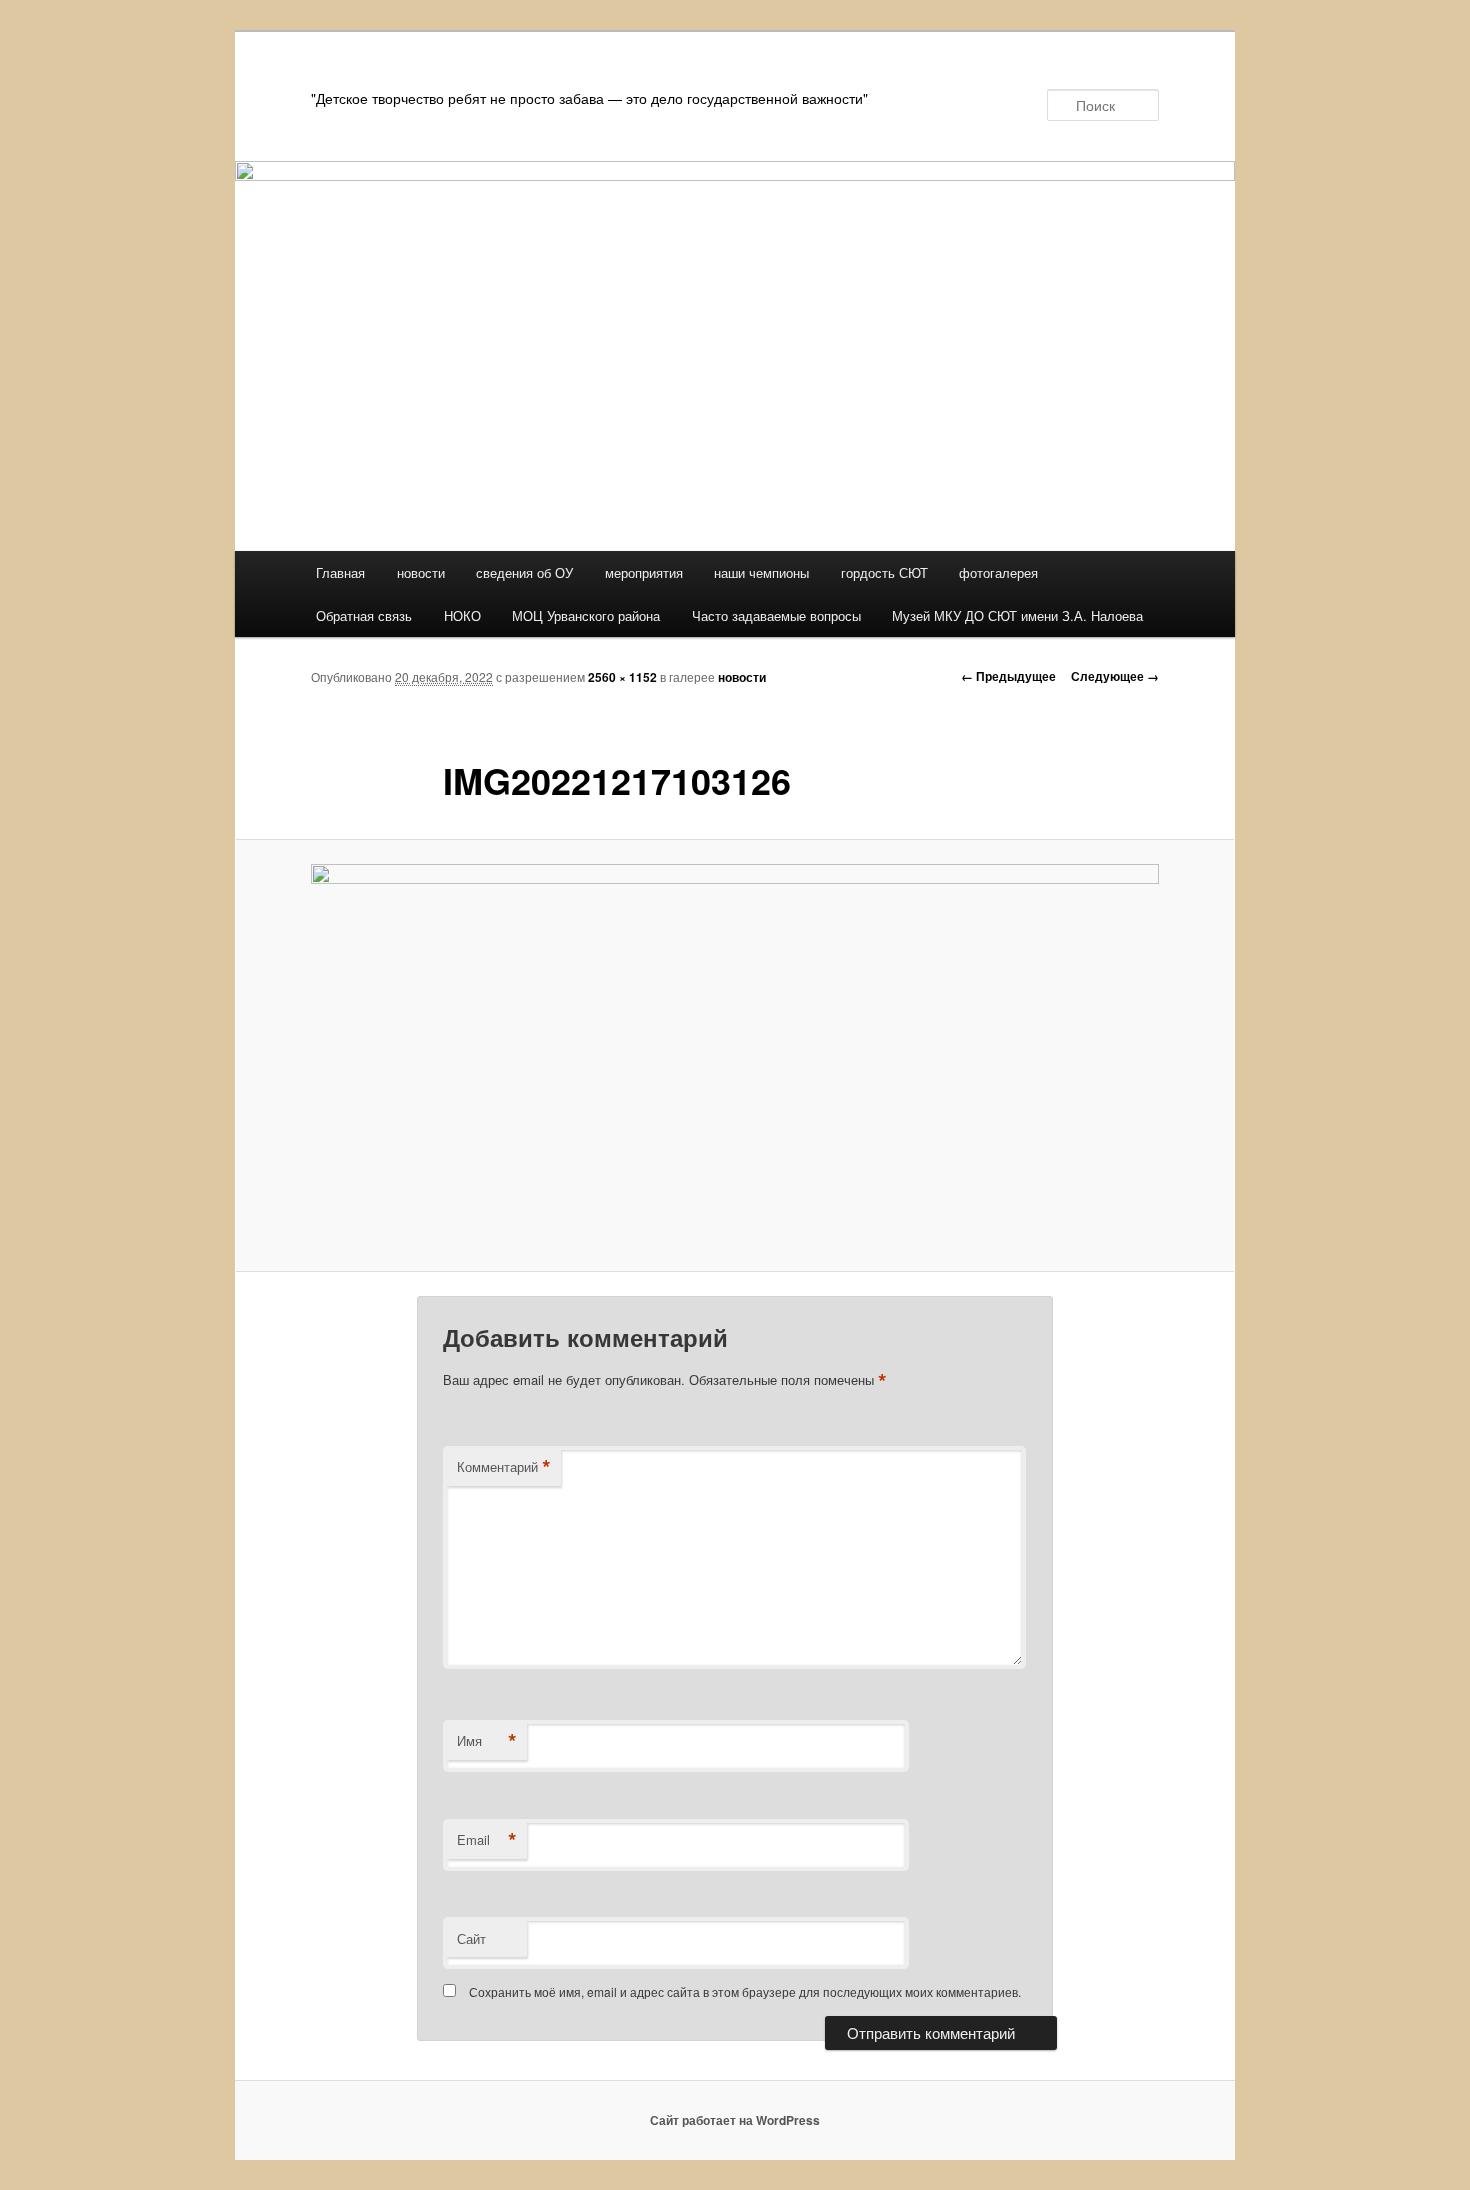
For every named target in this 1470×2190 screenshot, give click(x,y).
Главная (340, 572)
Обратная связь (364, 615)
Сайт (471, 1938)
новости (421, 572)
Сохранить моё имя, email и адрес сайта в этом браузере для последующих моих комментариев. (745, 1991)
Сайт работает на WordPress (735, 2120)
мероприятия (644, 572)
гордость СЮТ (884, 572)
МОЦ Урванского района (586, 615)
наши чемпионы (761, 572)
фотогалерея (998, 572)
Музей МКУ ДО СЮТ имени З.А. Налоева (1017, 615)
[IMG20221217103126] (735, 1055)
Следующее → (1115, 676)
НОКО (462, 615)
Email (487, 1840)
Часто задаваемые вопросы (776, 615)
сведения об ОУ (524, 572)
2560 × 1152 (622, 677)
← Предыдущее (1008, 676)
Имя (487, 1741)
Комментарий (504, 1467)
